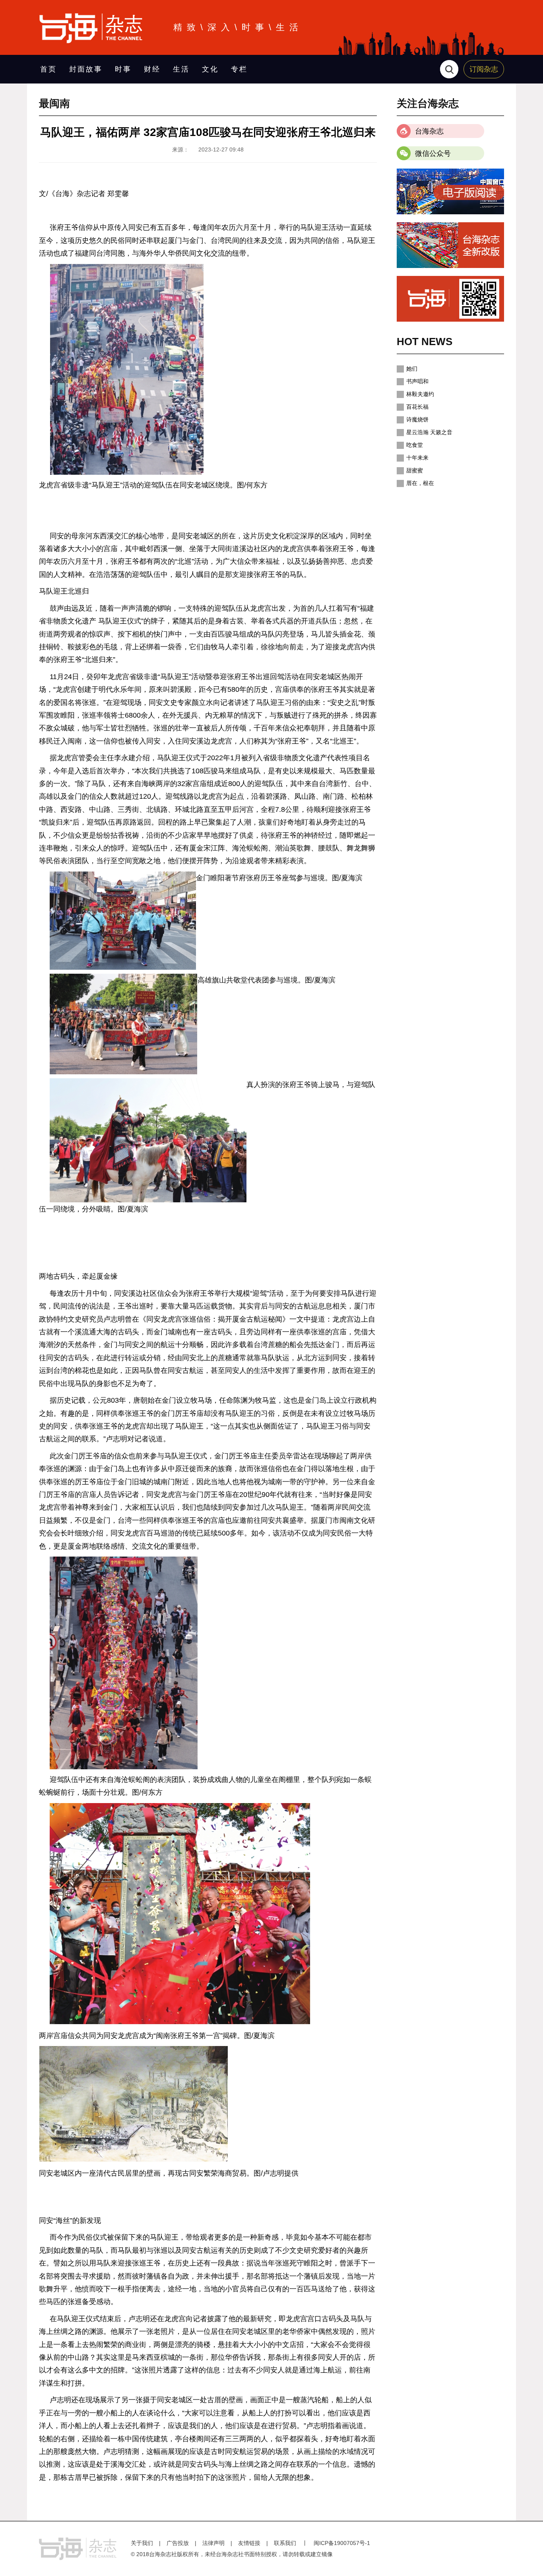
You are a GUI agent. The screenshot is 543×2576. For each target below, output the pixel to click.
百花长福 (417, 407)
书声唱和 (417, 381)
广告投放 (178, 2543)
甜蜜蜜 (415, 470)
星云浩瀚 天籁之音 (429, 432)
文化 (210, 69)
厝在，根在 (420, 483)
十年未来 (417, 458)
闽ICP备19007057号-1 (342, 2543)
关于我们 (142, 2543)
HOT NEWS (425, 342)
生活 (181, 69)
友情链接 (249, 2543)
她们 (412, 369)
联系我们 (285, 2543)
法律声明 (213, 2543)
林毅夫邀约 (420, 394)
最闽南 (54, 103)
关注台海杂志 (428, 103)
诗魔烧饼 (417, 419)
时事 (123, 69)
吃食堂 (415, 445)
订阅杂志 (484, 69)
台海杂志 (429, 131)
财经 (152, 69)
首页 (48, 69)
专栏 (239, 69)
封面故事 (86, 69)
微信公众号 (433, 153)
